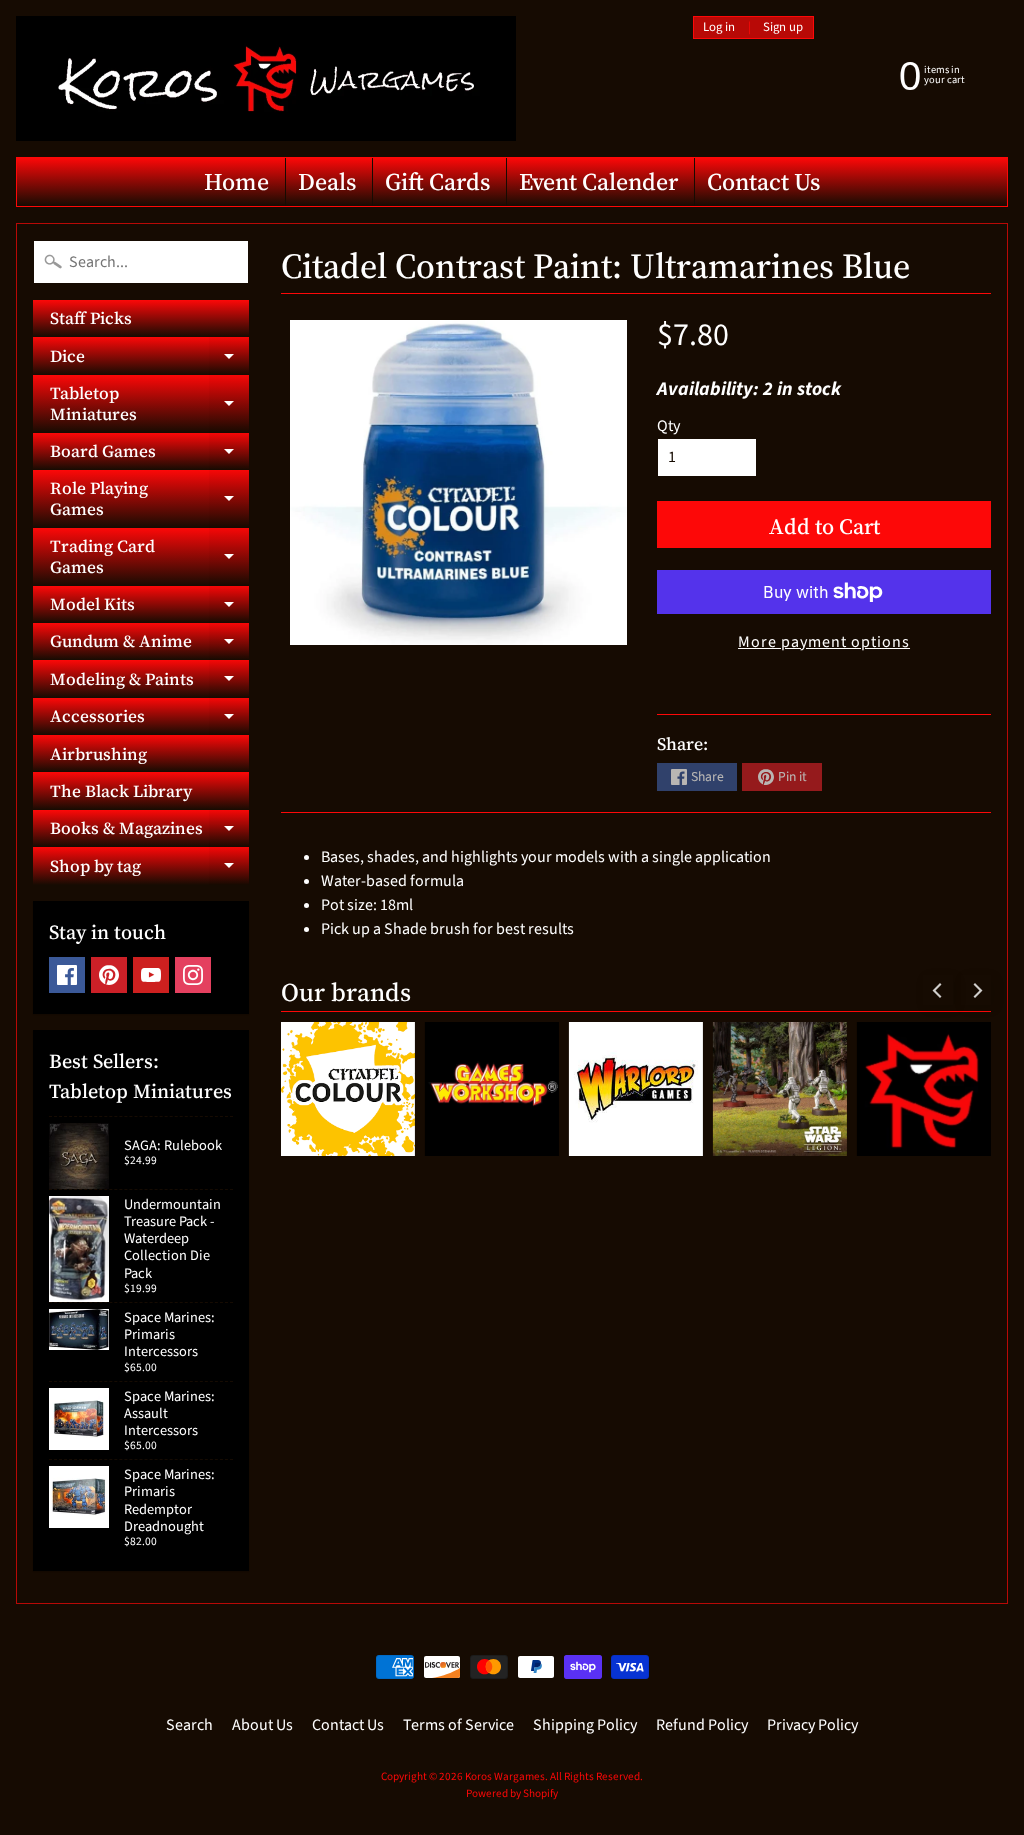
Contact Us (763, 181)
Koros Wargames (505, 1776)
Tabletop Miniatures (149, 404)
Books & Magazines (149, 831)
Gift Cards (437, 181)
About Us (262, 1725)
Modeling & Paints (149, 682)
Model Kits (149, 607)
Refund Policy (702, 1725)
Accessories (149, 719)
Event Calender (598, 181)
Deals (327, 181)
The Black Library (121, 791)
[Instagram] (193, 975)
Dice (149, 359)
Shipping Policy (585, 1725)
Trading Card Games (149, 557)
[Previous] (938, 990)
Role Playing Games (149, 499)
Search (189, 1725)
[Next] (976, 990)
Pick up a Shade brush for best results (447, 929)
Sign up (783, 27)
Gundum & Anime (149, 644)
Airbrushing (98, 754)
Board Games (149, 454)
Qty (668, 426)
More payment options (824, 642)
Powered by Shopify (512, 1793)
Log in (719, 27)
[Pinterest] (109, 975)
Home (236, 181)
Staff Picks (91, 318)
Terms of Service (458, 1725)
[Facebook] (67, 975)
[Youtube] (151, 975)
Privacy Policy (812, 1725)
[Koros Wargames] (266, 78)
